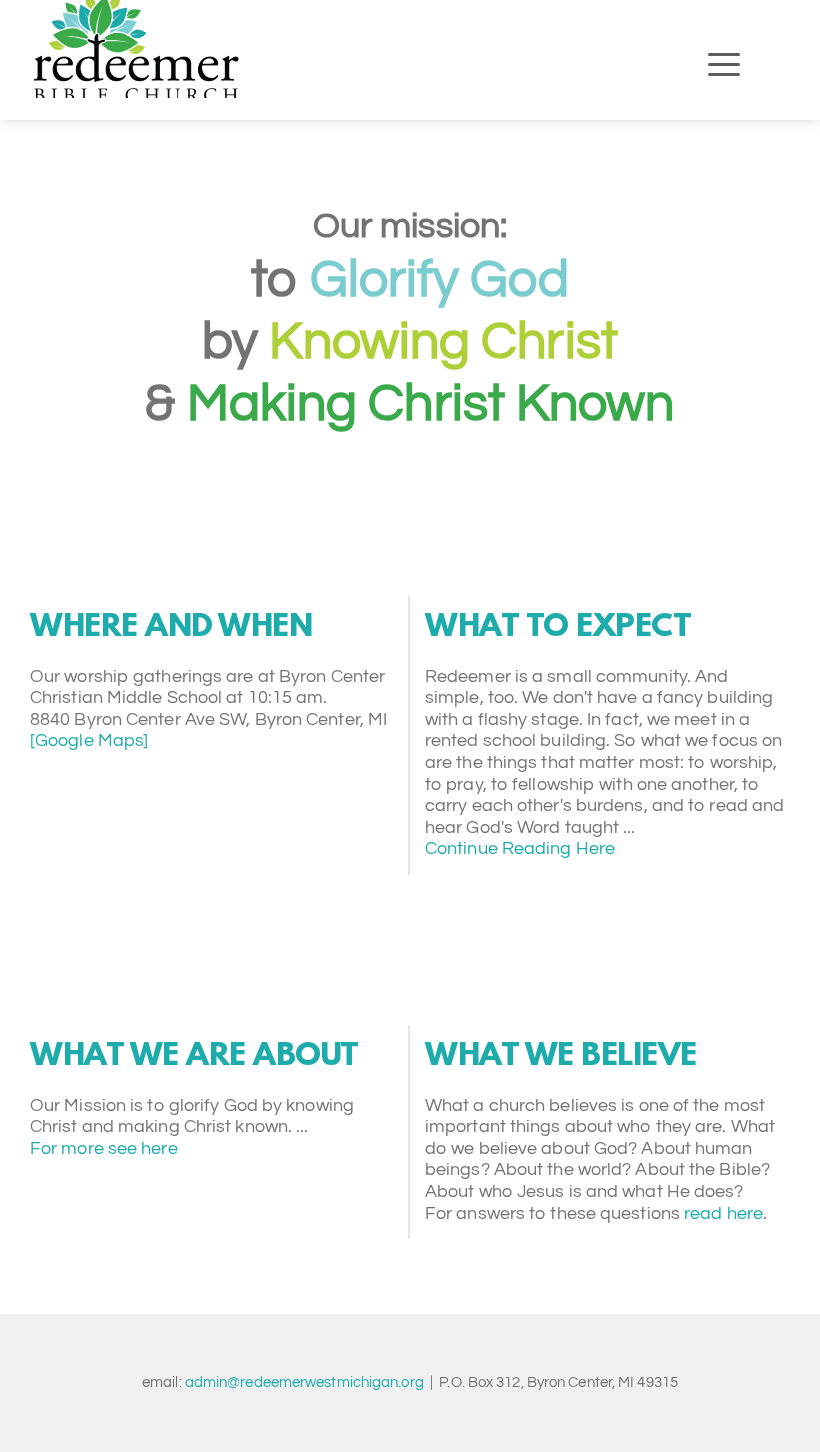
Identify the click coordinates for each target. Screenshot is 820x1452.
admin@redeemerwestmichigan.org (304, 1382)
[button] (724, 64)
